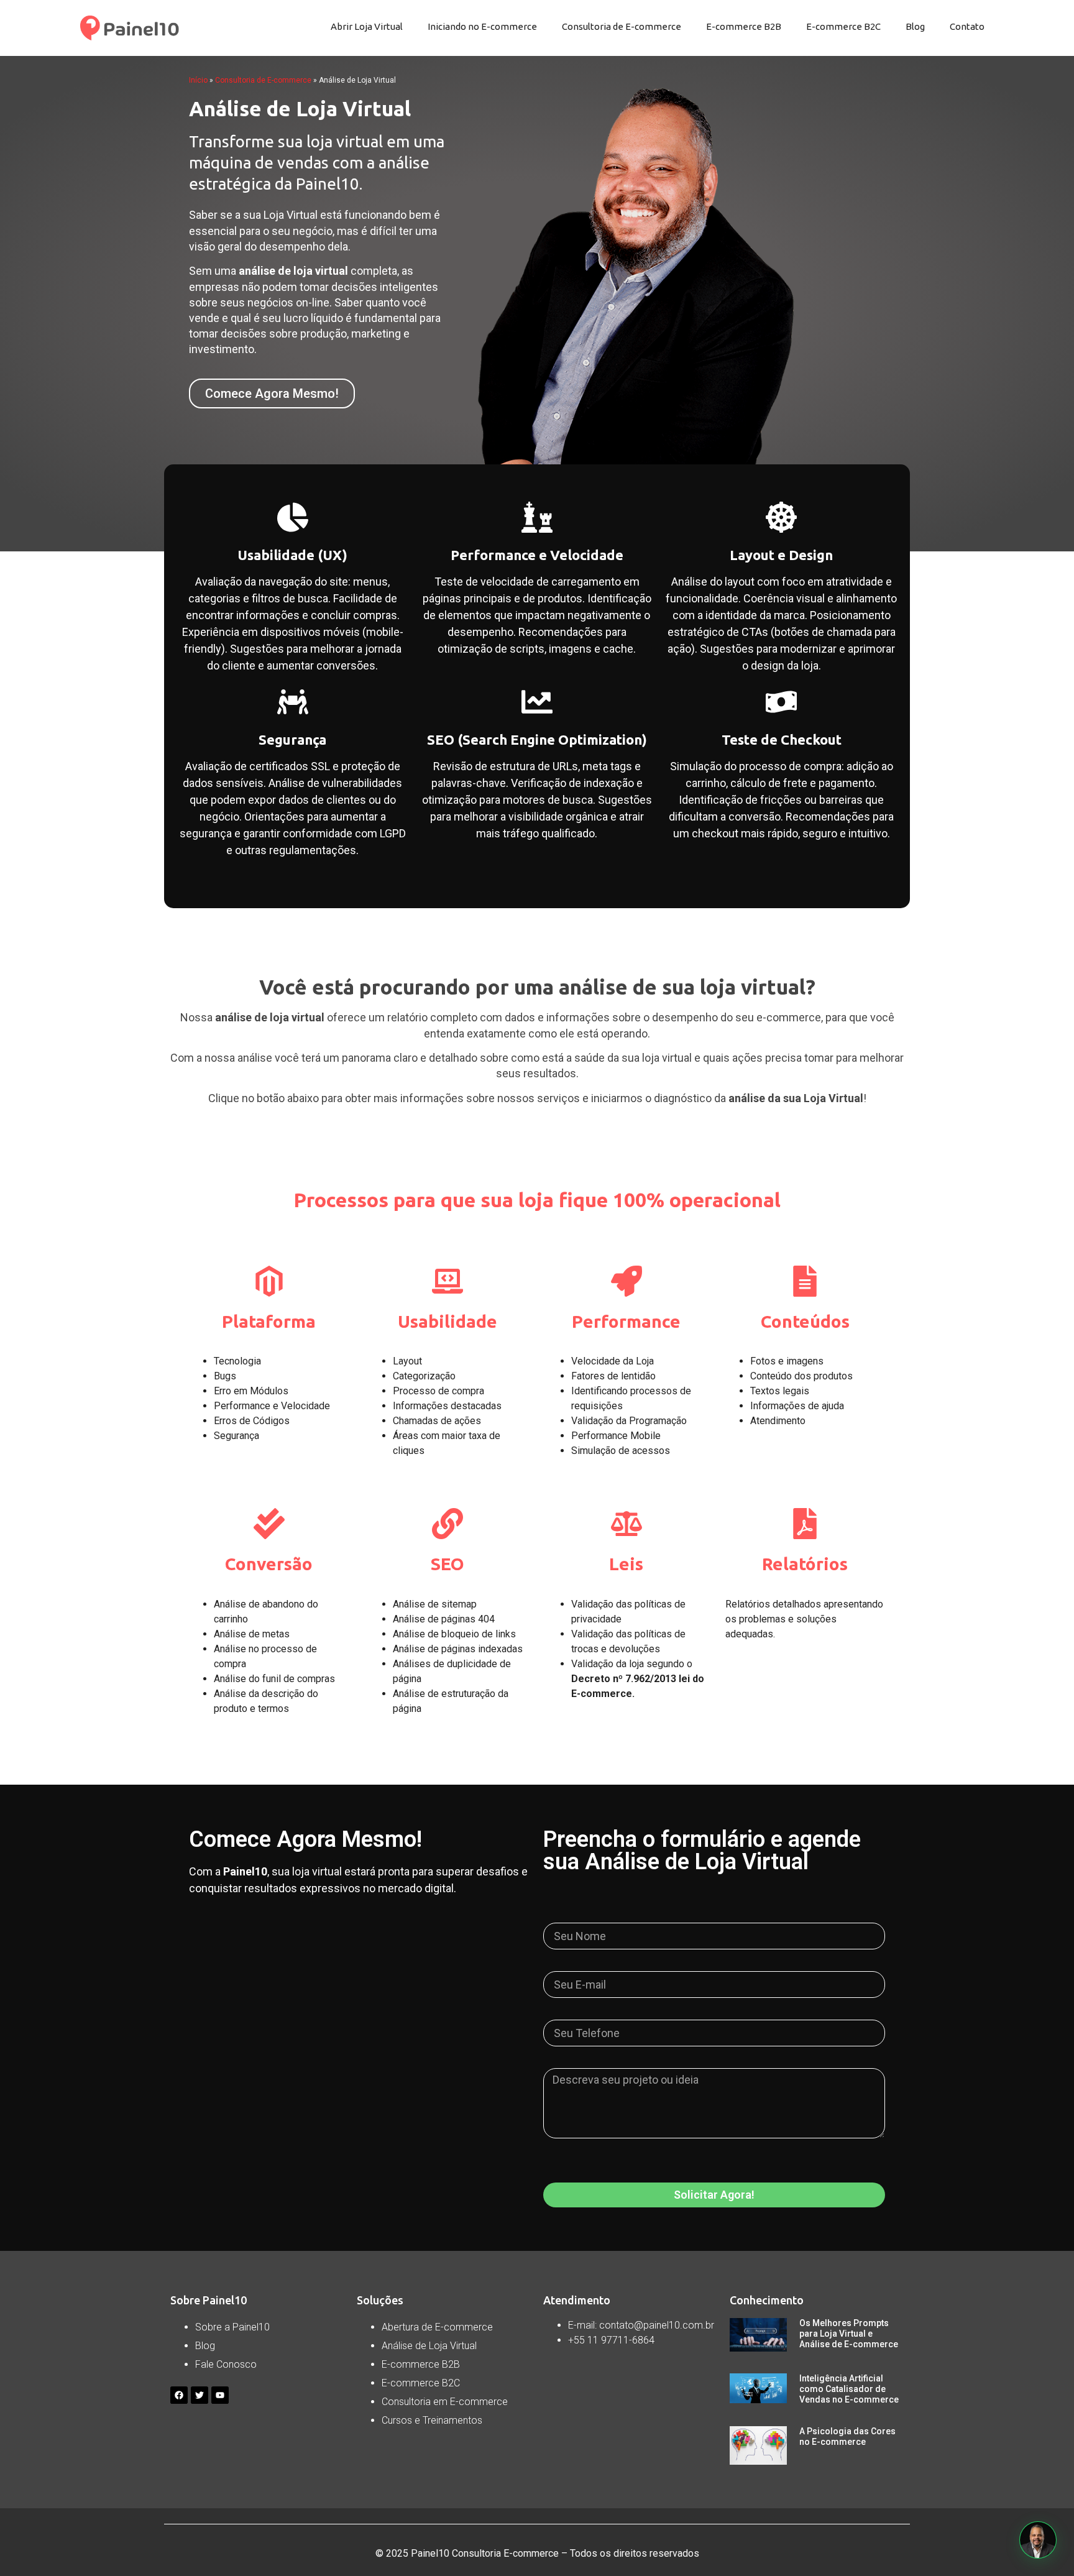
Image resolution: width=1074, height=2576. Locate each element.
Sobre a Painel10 (232, 2327)
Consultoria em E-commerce (445, 2402)
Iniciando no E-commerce (482, 26)
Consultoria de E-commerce (622, 26)
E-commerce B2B (744, 26)
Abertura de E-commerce (437, 2327)
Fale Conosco (226, 2364)
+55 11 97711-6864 (611, 2340)
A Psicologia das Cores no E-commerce (847, 2436)
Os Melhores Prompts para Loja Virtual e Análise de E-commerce (849, 2334)
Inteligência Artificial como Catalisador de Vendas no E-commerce (849, 2389)
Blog (915, 26)
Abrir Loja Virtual (367, 26)
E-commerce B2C (843, 26)
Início (198, 80)
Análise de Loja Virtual (429, 2346)
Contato (967, 26)
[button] (1038, 2540)
